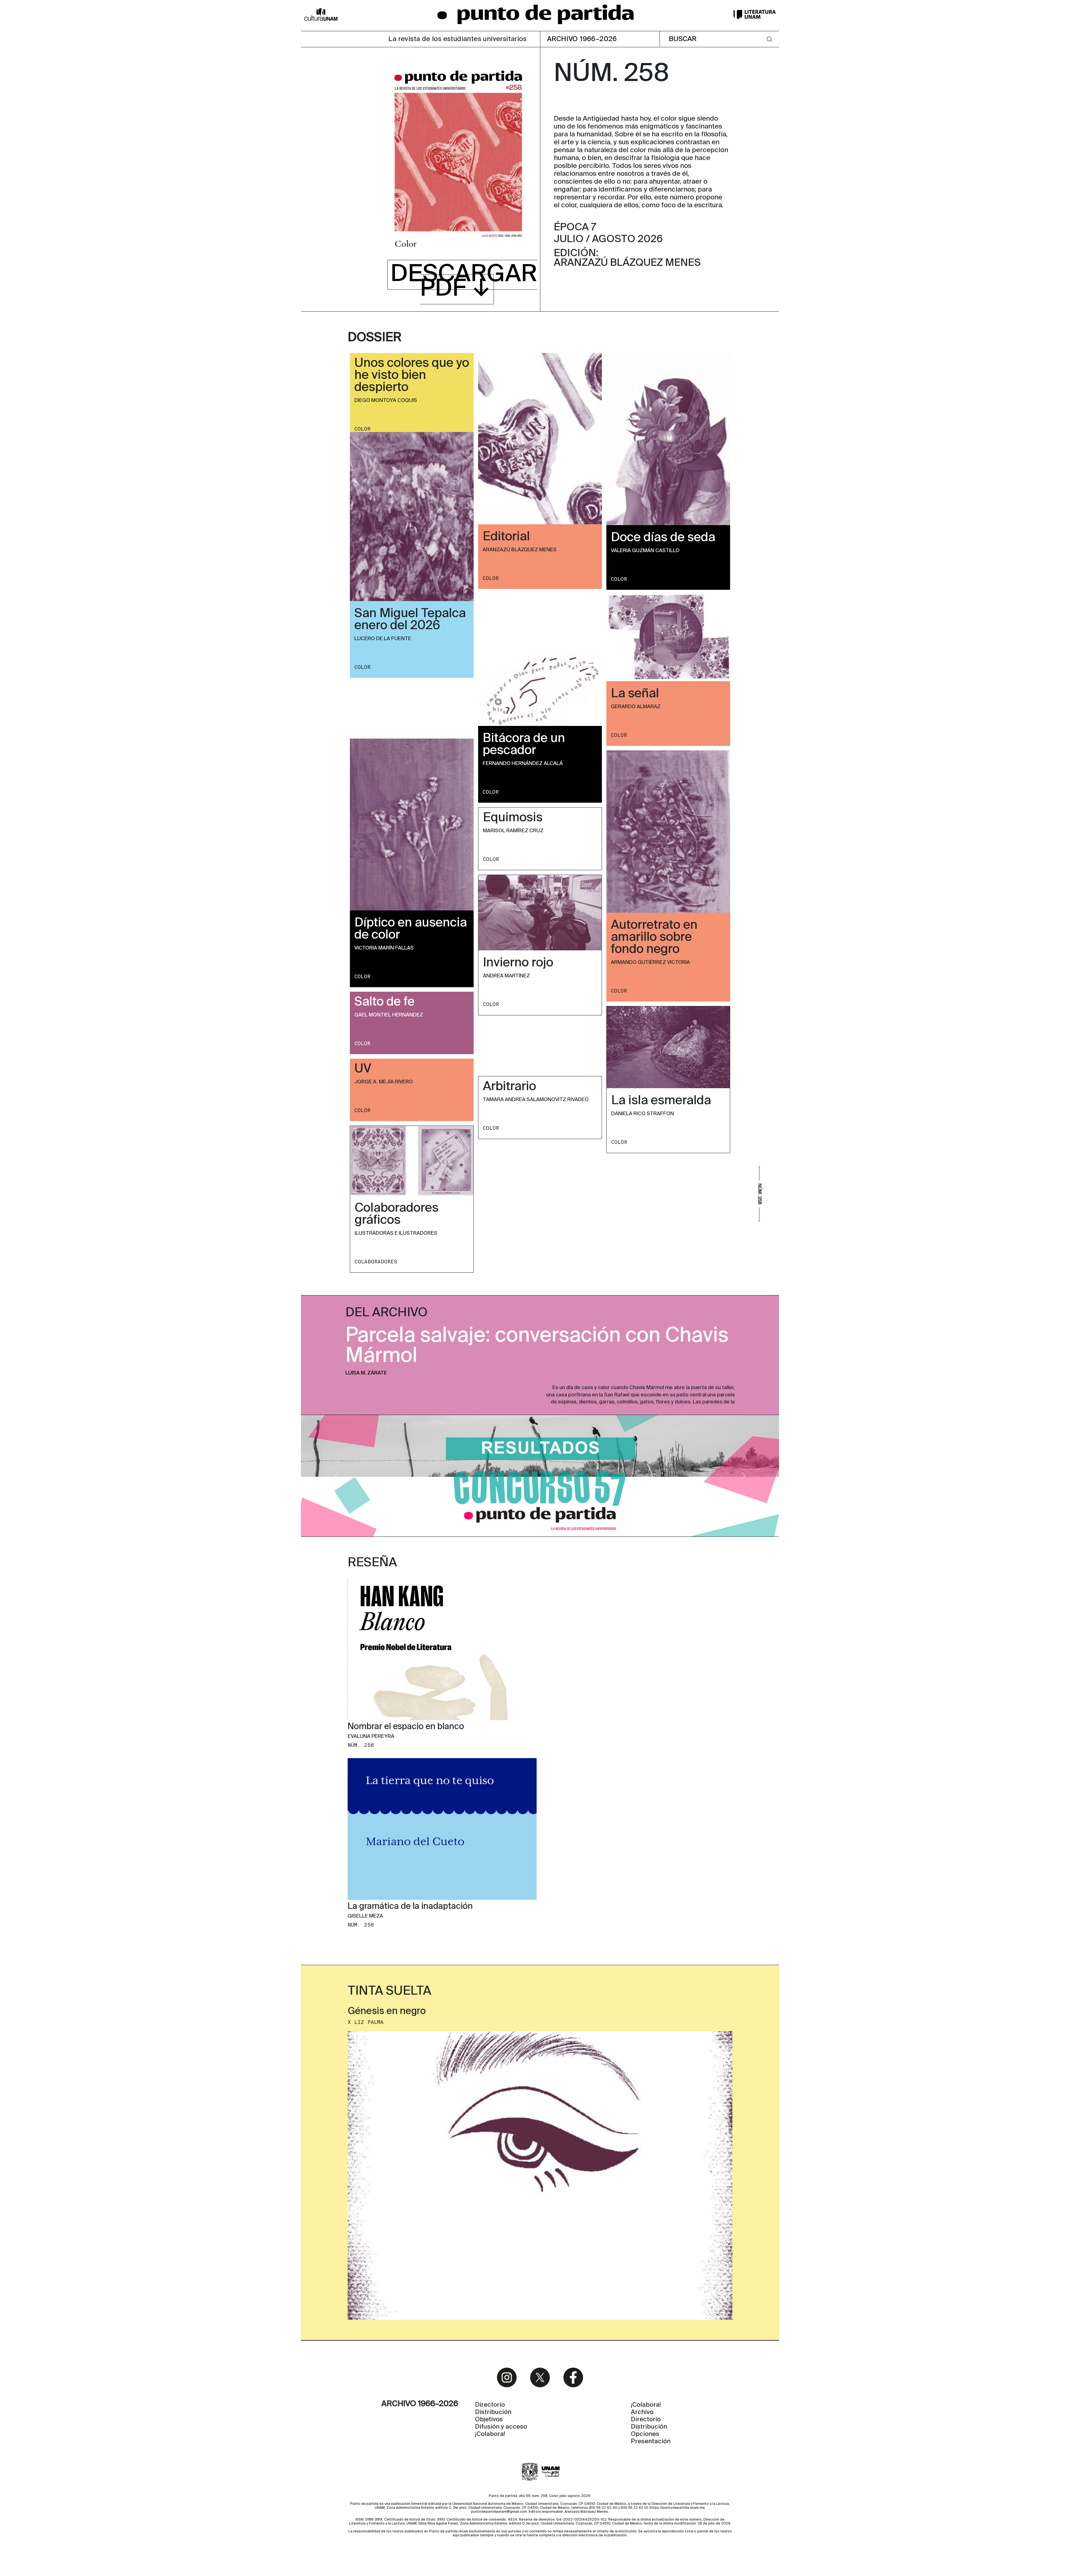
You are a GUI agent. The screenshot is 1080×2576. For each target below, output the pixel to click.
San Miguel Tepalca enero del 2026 (410, 620)
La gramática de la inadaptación (410, 1907)
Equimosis (513, 818)
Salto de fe (384, 1002)
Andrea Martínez (506, 976)
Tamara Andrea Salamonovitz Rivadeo (536, 1100)
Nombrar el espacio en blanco (406, 1727)
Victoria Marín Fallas (384, 948)
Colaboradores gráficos (397, 1214)
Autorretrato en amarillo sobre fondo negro (654, 937)
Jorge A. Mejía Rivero (384, 1082)
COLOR (362, 429)
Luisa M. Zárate (366, 1373)
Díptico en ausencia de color (411, 929)
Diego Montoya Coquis (386, 401)
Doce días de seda (663, 538)
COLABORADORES (376, 1262)
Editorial (506, 537)
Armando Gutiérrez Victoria (650, 962)
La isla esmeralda (661, 1101)
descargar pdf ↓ (464, 282)
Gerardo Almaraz (636, 707)
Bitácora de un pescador (524, 745)
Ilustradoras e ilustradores (396, 1233)
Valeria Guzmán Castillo (645, 551)
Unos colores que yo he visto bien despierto (412, 375)
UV (363, 1069)
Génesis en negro (387, 2012)
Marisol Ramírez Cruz (513, 831)
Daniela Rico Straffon (643, 1114)
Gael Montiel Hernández (389, 1015)
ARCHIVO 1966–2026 (582, 39)
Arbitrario (509, 1087)
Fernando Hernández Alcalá (523, 764)
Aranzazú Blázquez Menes (520, 550)
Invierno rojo (518, 963)
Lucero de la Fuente (383, 639)
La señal (635, 694)
